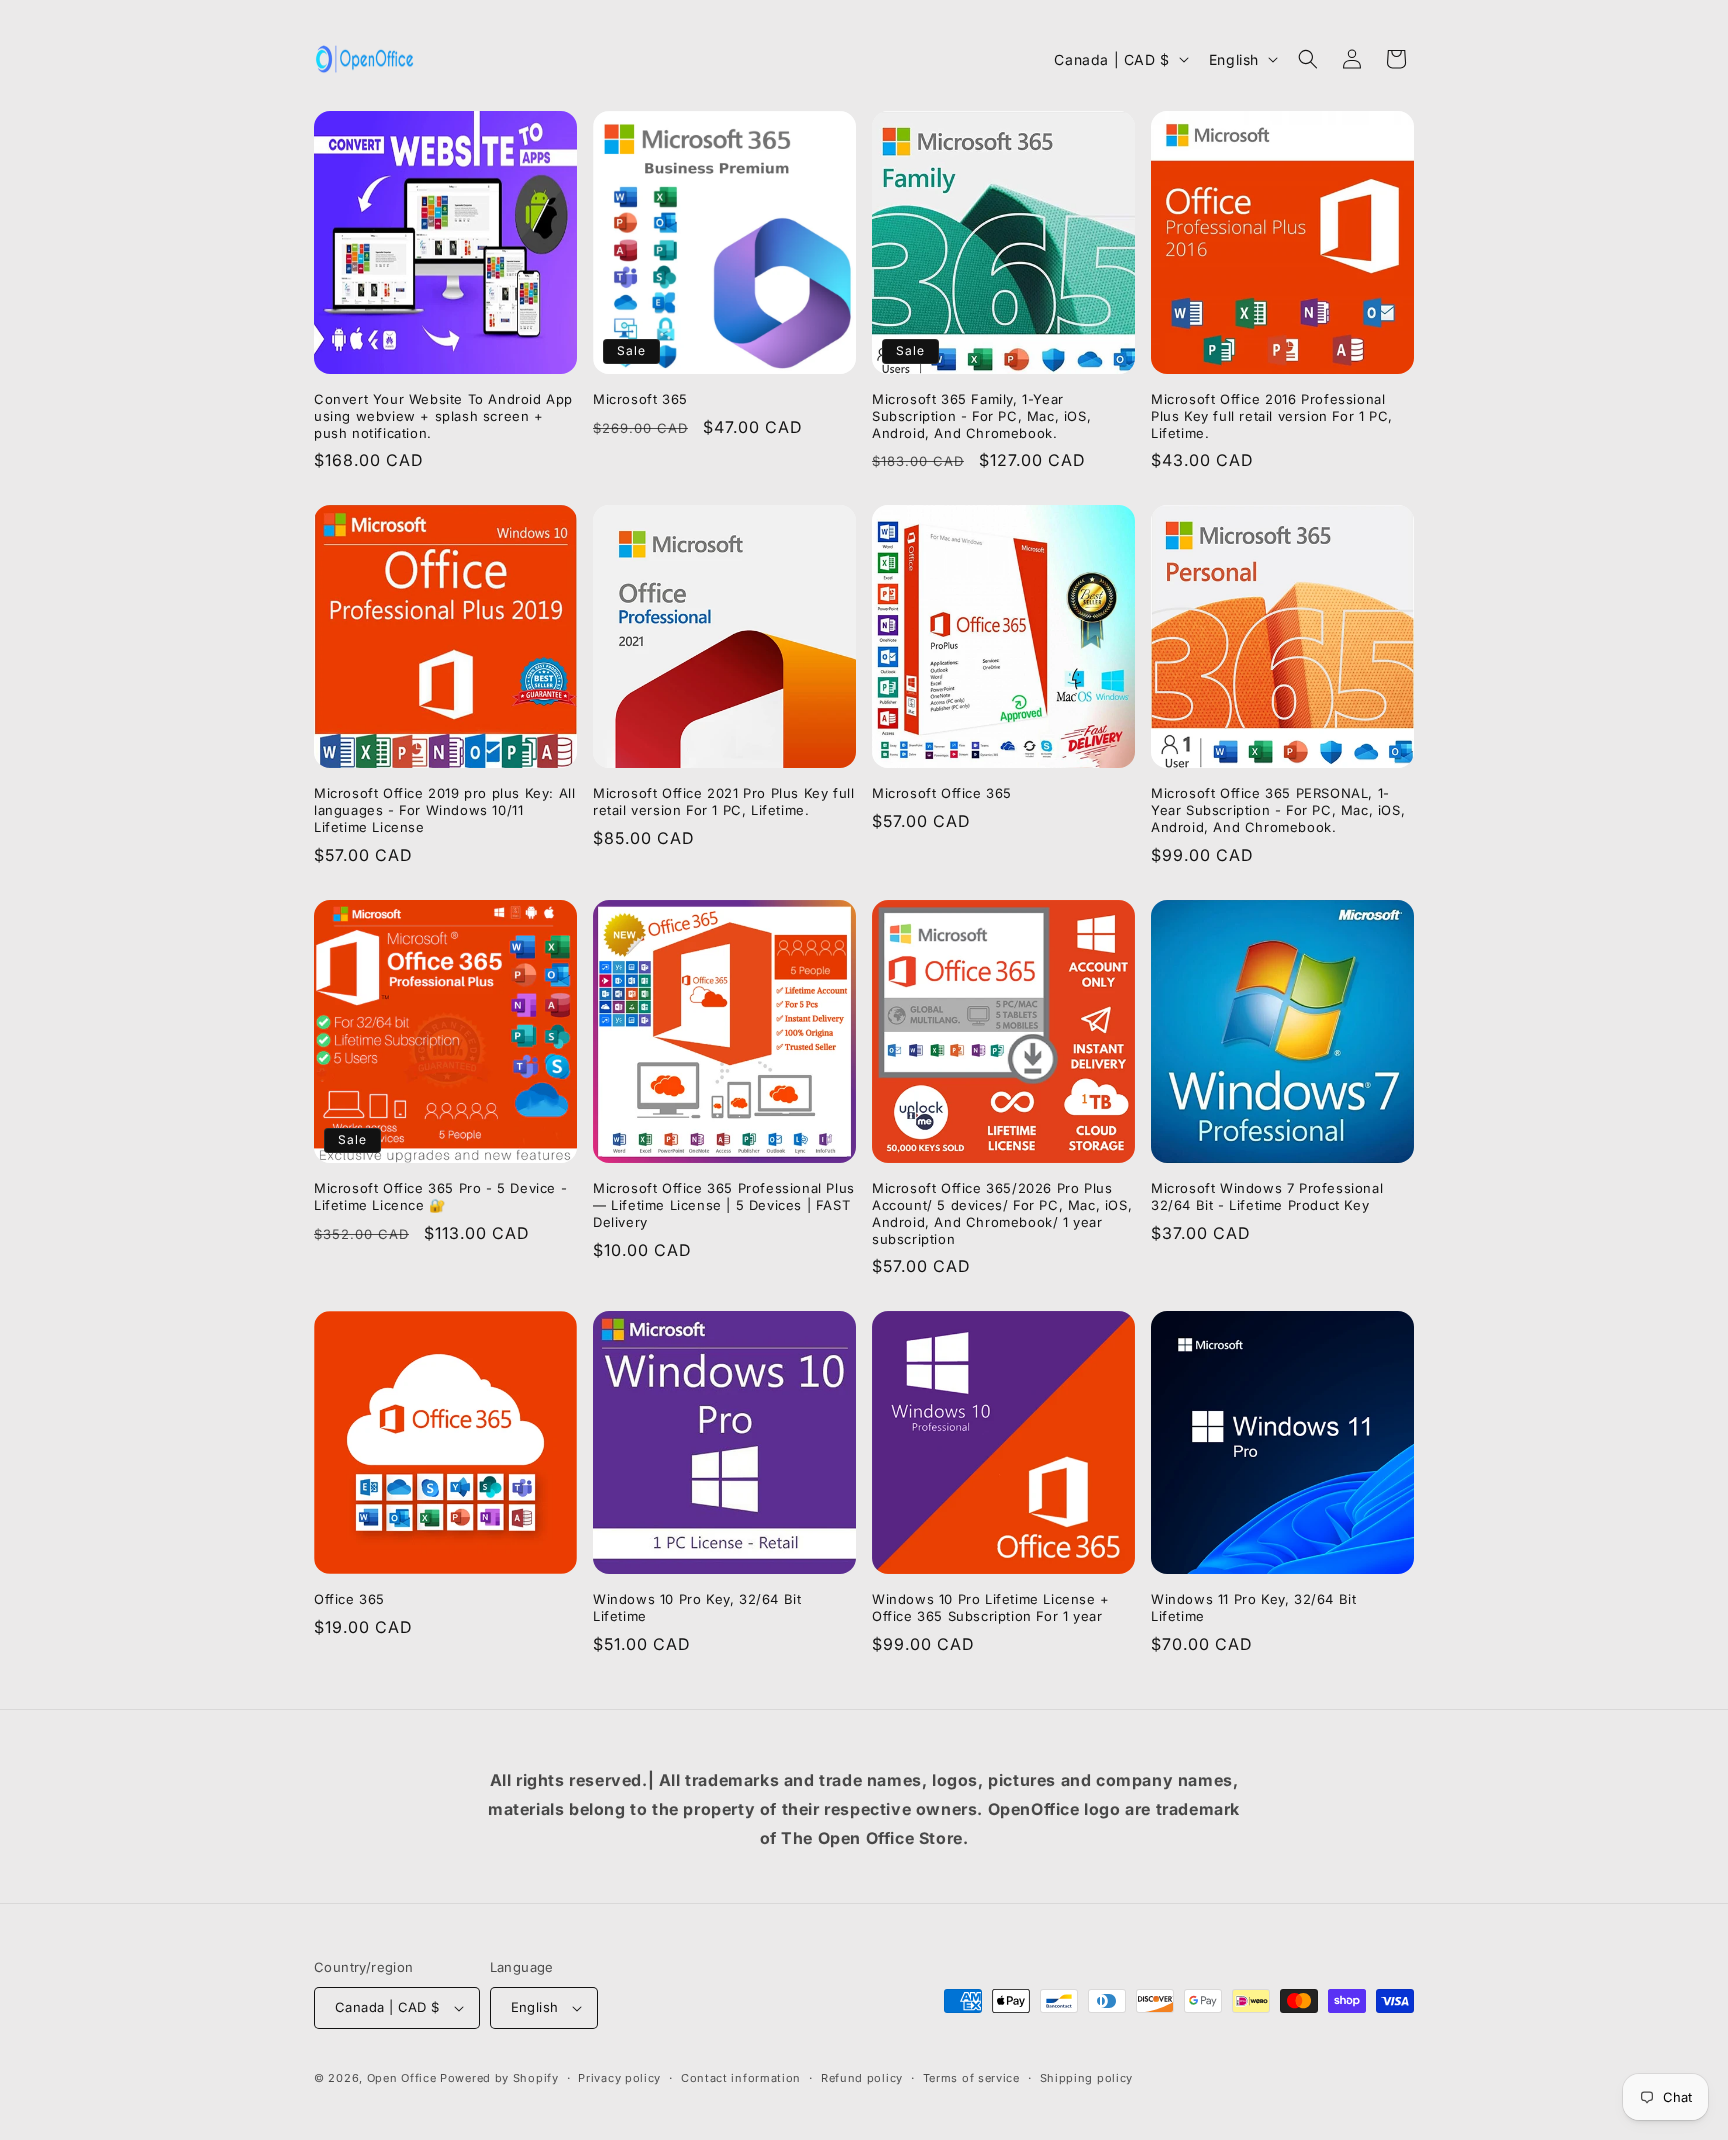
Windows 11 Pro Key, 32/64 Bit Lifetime (1253, 1607)
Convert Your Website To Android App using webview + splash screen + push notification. (443, 416)
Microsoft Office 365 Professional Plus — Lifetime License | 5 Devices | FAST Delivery (724, 1205)
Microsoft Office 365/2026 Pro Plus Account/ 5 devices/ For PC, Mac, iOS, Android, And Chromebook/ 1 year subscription (1002, 1213)
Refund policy (862, 2078)
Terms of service (971, 2078)
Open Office (402, 2078)
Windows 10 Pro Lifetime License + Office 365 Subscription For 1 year (991, 1607)
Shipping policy (1087, 2078)
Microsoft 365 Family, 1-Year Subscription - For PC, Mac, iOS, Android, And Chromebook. (981, 416)
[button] (1308, 59)
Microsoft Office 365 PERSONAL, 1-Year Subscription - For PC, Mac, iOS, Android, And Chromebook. (1278, 810)
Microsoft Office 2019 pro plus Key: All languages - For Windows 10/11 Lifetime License (444, 810)
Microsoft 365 (640, 399)
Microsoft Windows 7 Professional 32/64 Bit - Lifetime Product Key (1267, 1196)
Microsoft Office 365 (942, 793)
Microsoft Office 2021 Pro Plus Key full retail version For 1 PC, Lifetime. (723, 801)
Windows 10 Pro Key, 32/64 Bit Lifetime (697, 1607)
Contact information (741, 2078)
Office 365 (349, 1599)
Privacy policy (619, 2078)
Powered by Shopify (499, 2078)
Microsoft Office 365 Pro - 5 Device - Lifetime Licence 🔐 (440, 1196)
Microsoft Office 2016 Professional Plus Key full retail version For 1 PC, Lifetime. (1272, 416)
